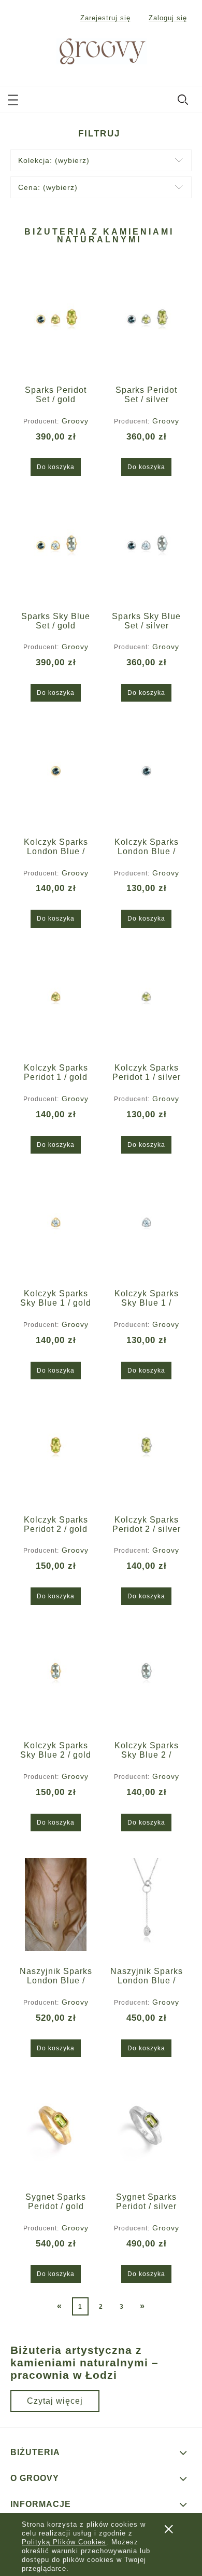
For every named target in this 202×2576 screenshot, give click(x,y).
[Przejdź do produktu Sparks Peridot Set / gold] (56, 323)
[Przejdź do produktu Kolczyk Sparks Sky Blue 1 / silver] (146, 1227)
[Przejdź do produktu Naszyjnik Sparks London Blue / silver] (146, 1904)
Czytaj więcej (55, 2401)
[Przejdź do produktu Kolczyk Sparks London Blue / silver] (146, 775)
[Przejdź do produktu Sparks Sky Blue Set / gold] (56, 550)
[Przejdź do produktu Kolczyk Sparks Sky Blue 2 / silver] (146, 1679)
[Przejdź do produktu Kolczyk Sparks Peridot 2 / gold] (56, 1453)
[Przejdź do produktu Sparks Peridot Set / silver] (146, 323)
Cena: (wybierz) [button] (48, 187)
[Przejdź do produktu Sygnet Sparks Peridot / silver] (146, 2130)
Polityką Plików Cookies (64, 2542)
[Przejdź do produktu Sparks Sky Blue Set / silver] (146, 550)
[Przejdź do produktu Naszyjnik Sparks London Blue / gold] (56, 1904)
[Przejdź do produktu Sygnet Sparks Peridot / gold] (56, 2130)
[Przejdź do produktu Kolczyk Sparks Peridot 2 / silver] (146, 1453)
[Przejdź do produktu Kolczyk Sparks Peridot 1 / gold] (56, 1001)
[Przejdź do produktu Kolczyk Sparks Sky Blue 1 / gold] (56, 1227)
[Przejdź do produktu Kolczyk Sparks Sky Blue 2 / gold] (56, 1679)
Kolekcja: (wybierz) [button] (54, 160)
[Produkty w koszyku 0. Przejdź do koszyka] (184, 52)
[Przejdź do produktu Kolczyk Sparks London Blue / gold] (56, 775)
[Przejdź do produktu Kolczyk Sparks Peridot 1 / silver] (146, 1001)
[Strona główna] (90, 50)
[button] (13, 98)
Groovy (75, 421)
